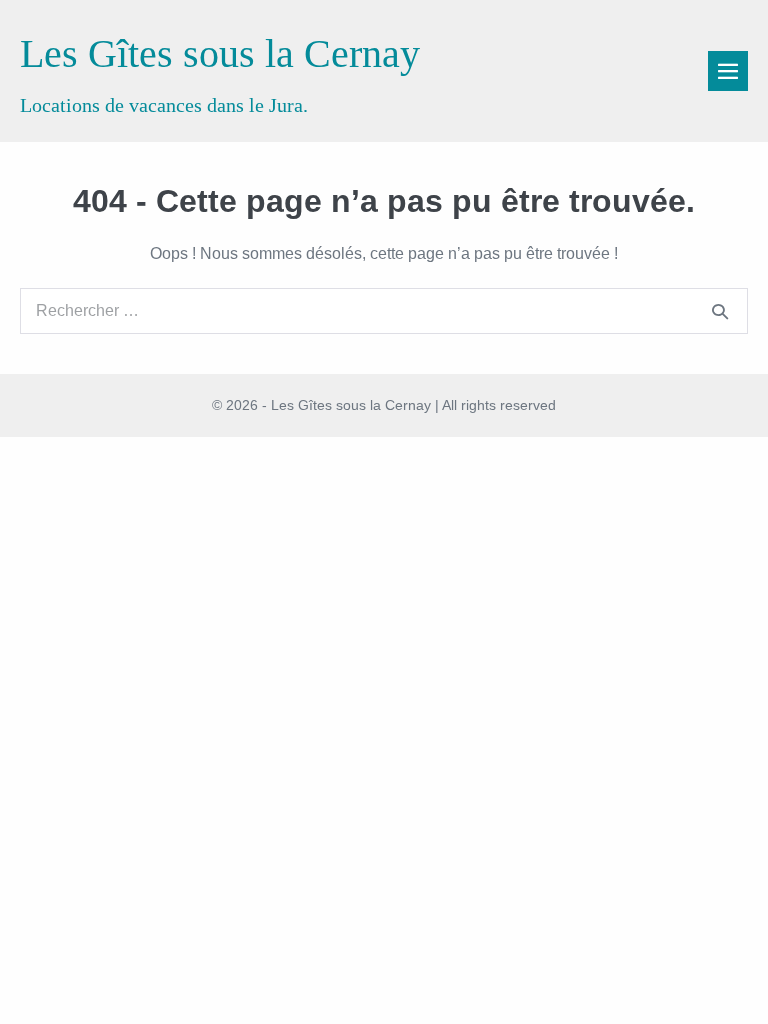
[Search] (720, 311)
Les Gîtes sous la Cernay (220, 53)
